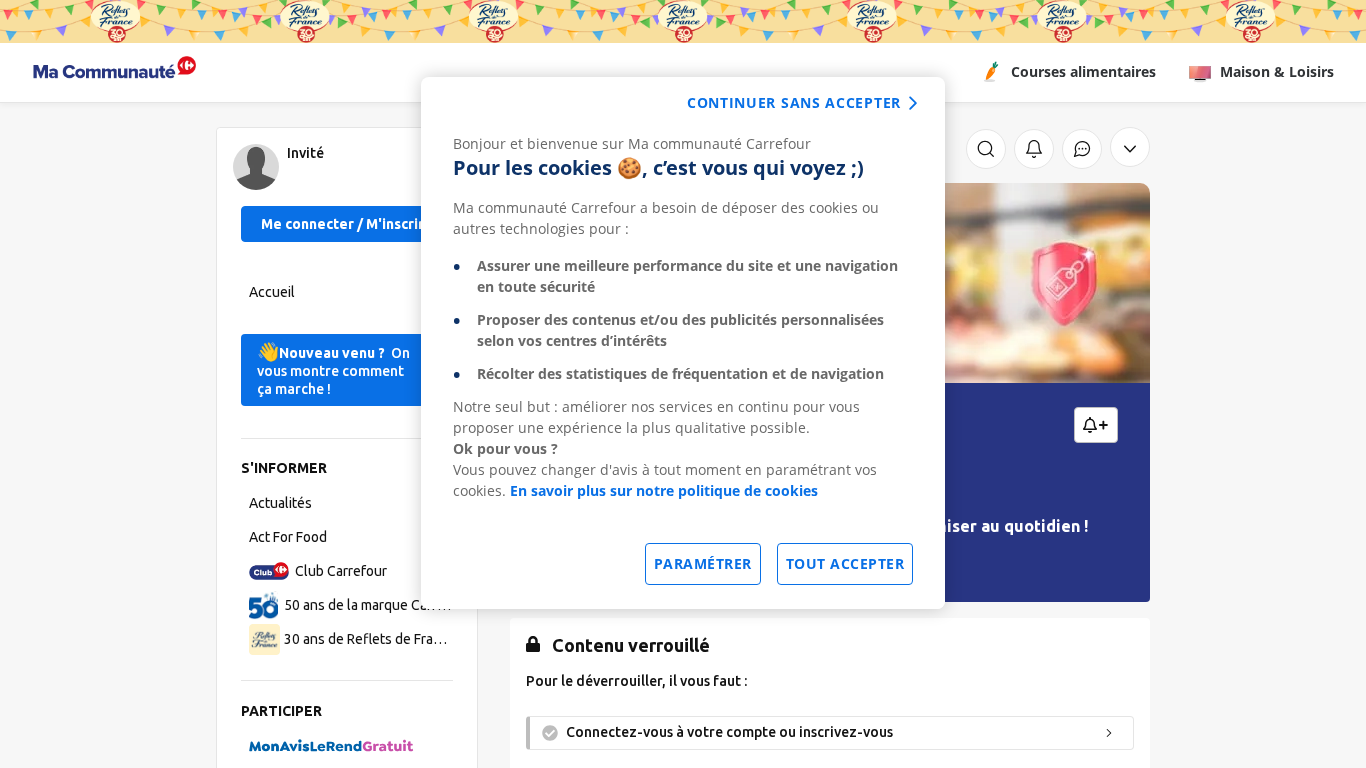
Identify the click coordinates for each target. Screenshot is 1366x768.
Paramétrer (703, 563)
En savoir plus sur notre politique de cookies (664, 490)
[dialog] (683, 343)
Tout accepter (845, 563)
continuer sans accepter (794, 102)
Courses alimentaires (1083, 71)
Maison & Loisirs (1277, 71)
